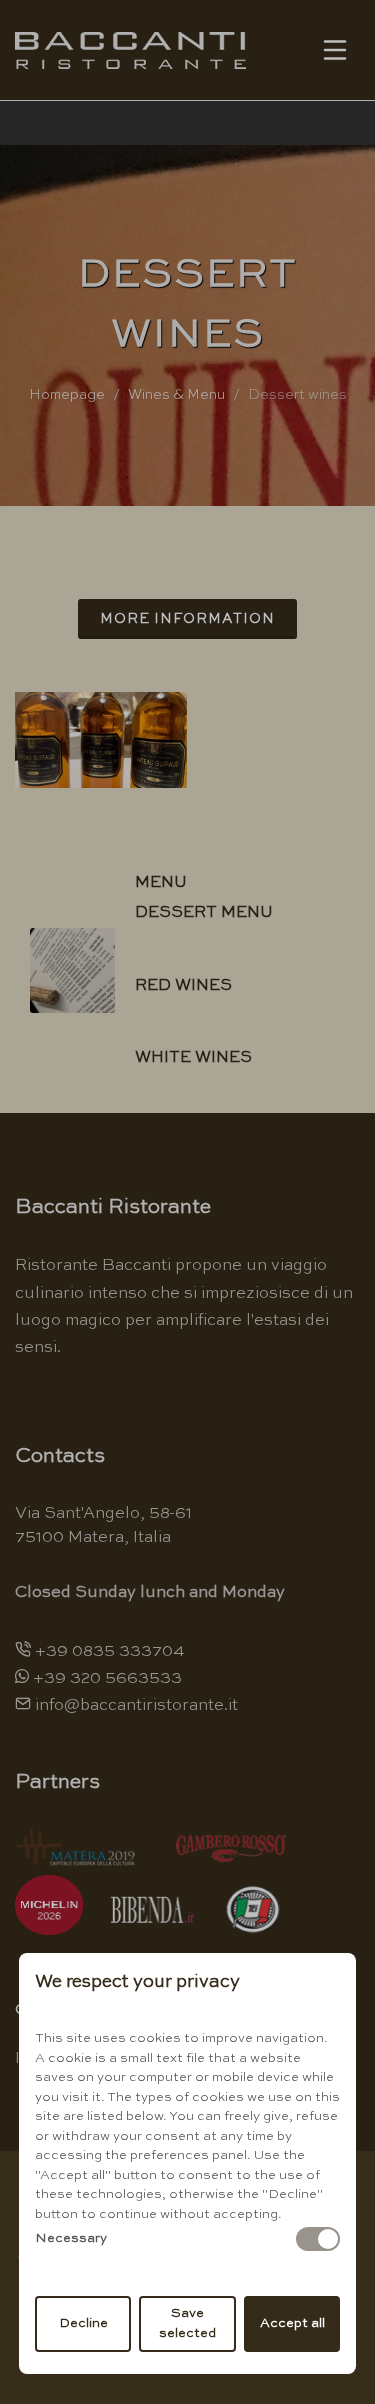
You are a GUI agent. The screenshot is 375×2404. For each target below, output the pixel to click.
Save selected (187, 2323)
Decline (83, 2323)
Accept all (292, 2323)
